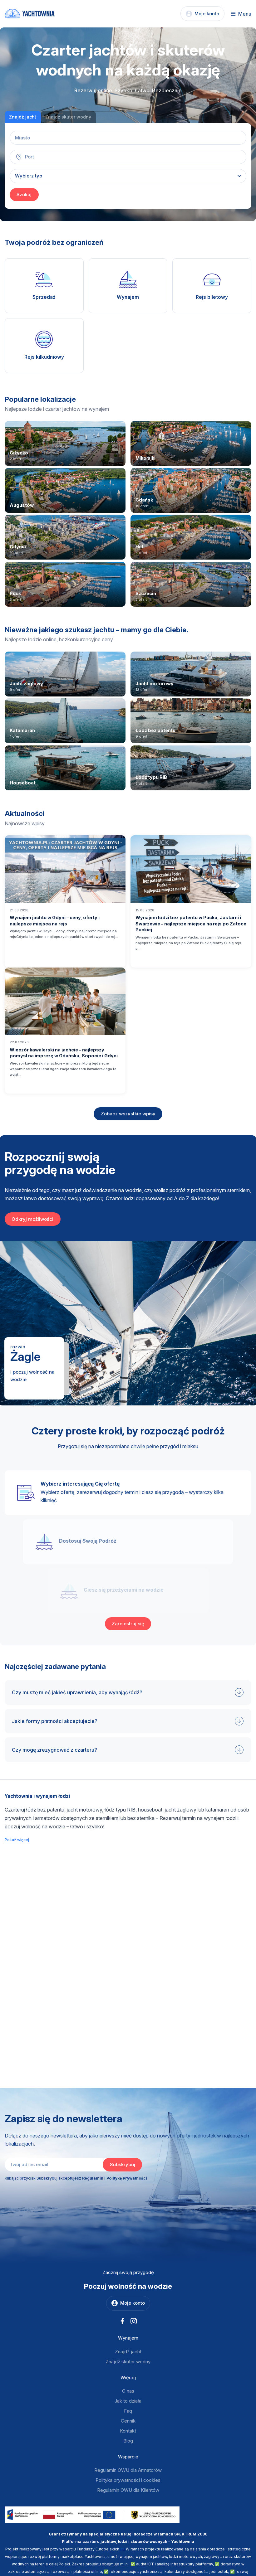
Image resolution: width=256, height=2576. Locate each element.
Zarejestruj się (128, 1624)
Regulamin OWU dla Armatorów (128, 2470)
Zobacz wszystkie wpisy (128, 1114)
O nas (128, 2391)
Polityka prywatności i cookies (128, 2480)
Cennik (128, 2421)
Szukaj (24, 194)
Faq (128, 2411)
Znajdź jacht (128, 2352)
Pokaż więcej (17, 1840)
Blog (128, 2441)
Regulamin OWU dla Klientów (128, 2490)
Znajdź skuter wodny (128, 2362)
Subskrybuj (123, 2164)
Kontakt (128, 2431)
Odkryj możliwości (32, 1219)
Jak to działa (128, 2401)
